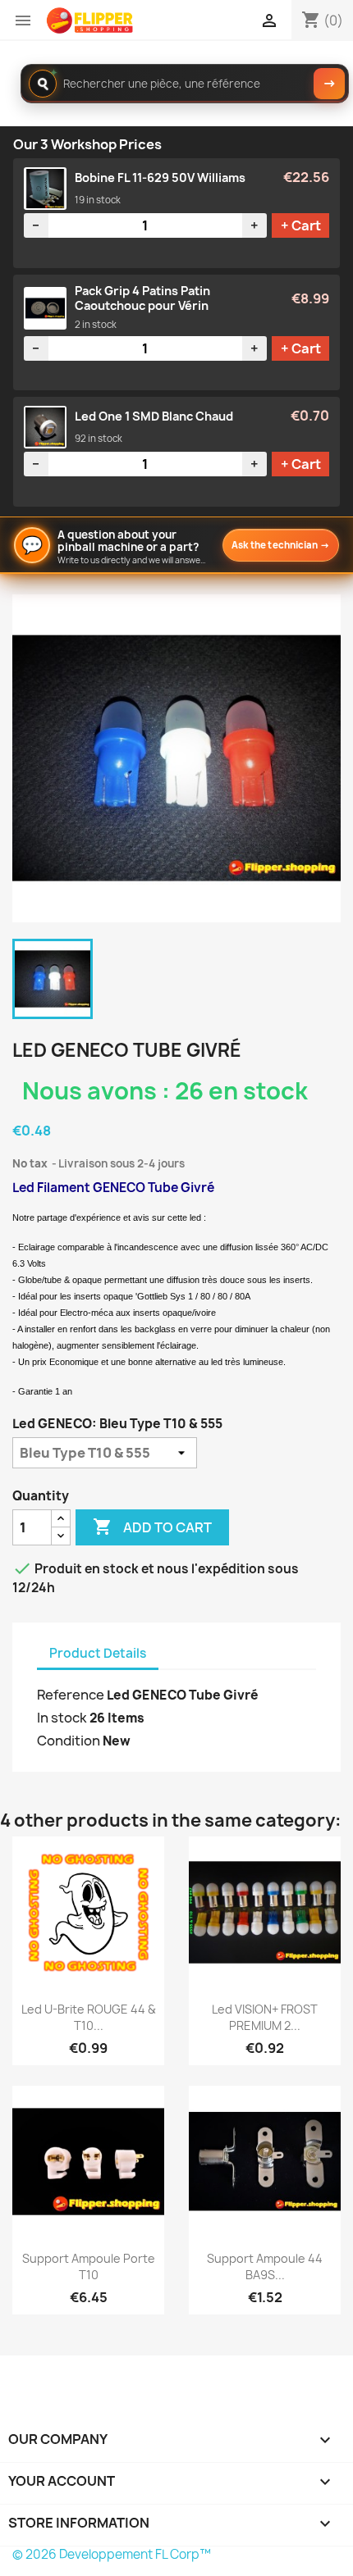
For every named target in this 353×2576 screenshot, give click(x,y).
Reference (71, 1695)
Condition (69, 1741)
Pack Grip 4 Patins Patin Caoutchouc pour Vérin (142, 298)
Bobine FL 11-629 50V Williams (160, 178)
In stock (62, 1718)
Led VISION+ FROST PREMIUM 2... (265, 2017)
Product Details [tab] (98, 1653)
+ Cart (301, 225)
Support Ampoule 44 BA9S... (265, 2267)
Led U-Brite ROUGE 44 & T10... (89, 2017)
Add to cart (152, 1527)
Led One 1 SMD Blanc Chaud (154, 416)
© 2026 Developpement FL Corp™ (112, 2554)
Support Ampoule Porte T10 (89, 2267)
